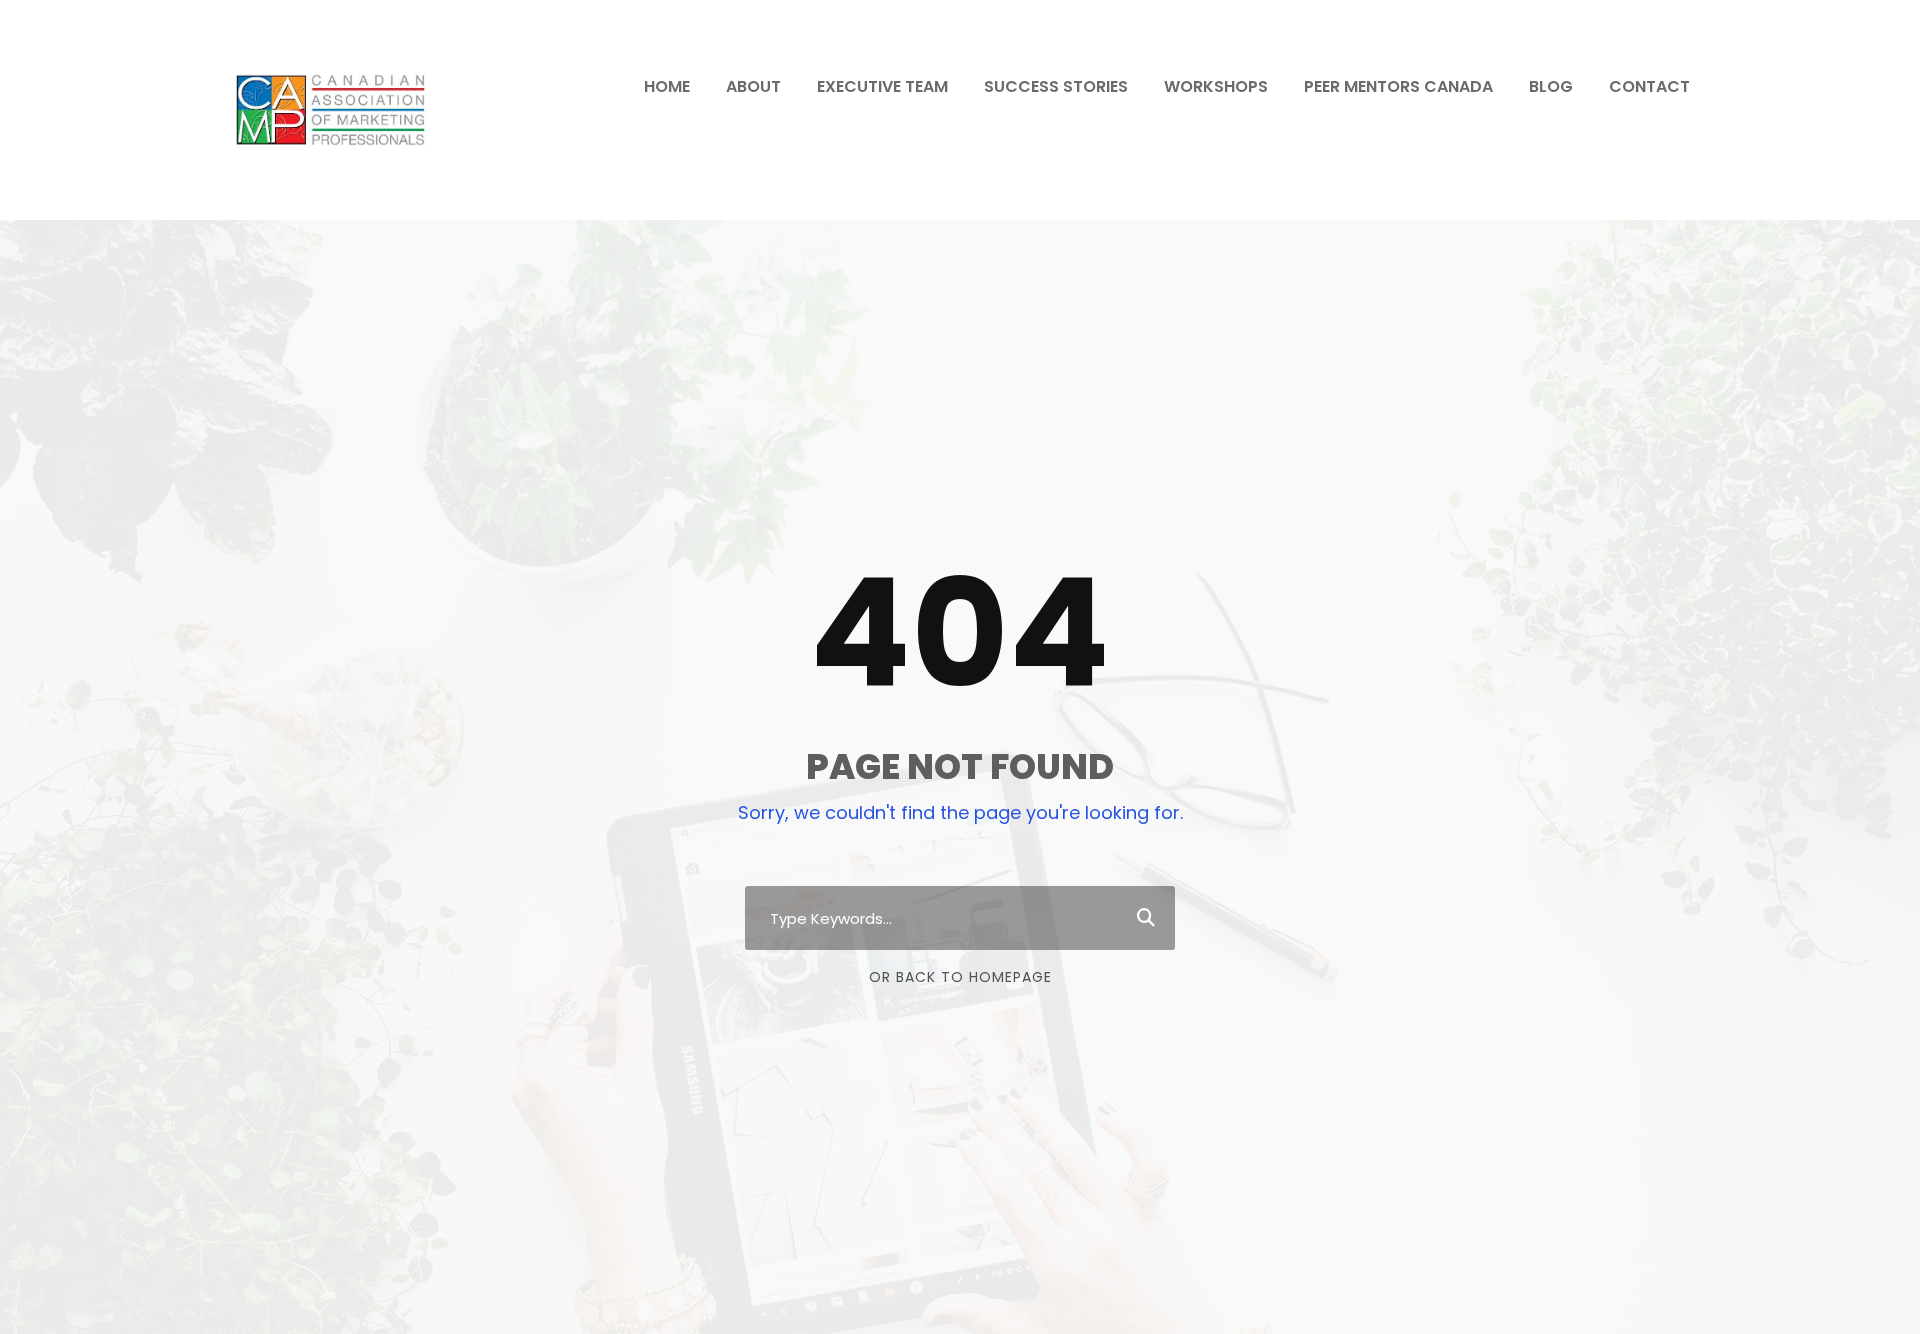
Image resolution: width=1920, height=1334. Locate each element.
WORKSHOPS (1216, 86)
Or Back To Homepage (960, 977)
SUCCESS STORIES (1056, 86)
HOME (667, 86)
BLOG (1551, 86)
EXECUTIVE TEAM (882, 86)
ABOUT (753, 86)
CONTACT (1649, 86)
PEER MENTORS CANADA (1398, 86)
